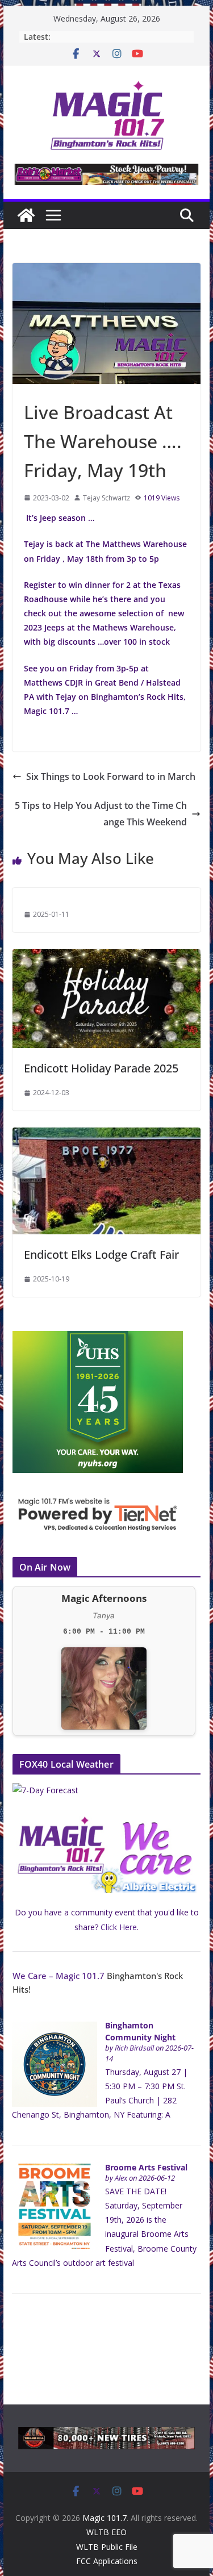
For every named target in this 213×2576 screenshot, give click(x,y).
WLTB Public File (107, 2547)
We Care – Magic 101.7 (59, 1976)
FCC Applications (107, 2561)
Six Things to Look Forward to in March (111, 776)
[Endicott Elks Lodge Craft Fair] (107, 1135)
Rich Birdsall (134, 2048)
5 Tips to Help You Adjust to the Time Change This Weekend (101, 814)
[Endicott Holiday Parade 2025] (107, 957)
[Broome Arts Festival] (55, 2170)
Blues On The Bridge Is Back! (106, 37)
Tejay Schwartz (106, 498)
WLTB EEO (106, 2532)
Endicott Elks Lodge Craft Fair (101, 1254)
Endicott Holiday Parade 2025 (101, 1068)
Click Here (119, 1927)
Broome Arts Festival (146, 2167)
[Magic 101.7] (26, 215)
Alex (121, 2178)
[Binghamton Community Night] (55, 2028)
